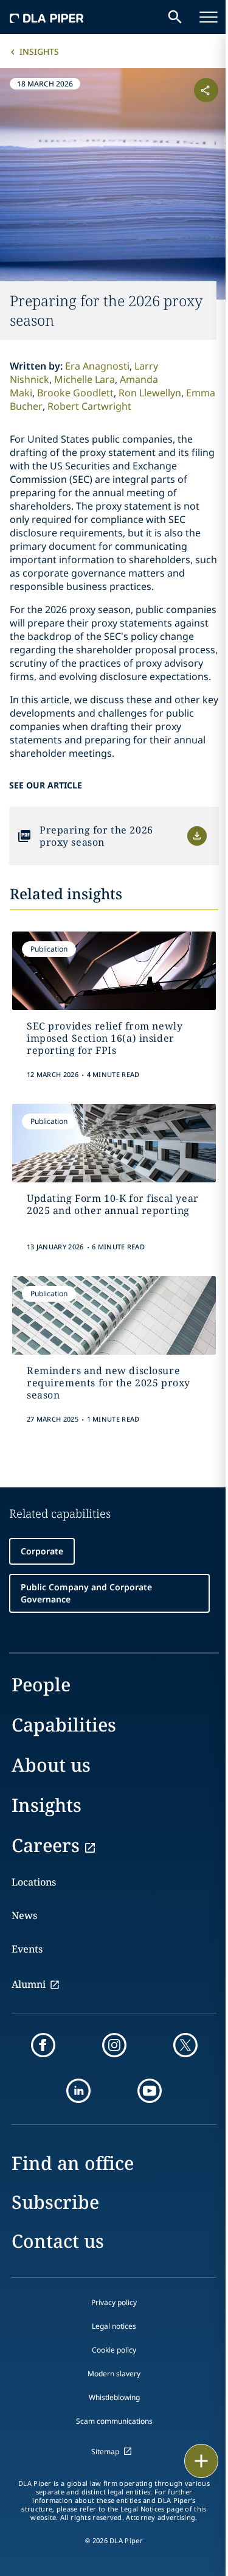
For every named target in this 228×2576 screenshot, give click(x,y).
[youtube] (150, 2091)
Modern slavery (114, 2374)
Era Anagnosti (97, 366)
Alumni (29, 1984)
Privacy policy (114, 2302)
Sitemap (105, 2451)
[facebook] (43, 2045)
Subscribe (55, 2202)
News (24, 1915)
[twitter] (185, 2045)
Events (27, 1949)
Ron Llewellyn (150, 393)
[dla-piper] (47, 17)
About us (51, 1765)
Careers (46, 1845)
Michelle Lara (85, 379)
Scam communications (114, 2421)
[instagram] (114, 2045)
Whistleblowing (114, 2397)
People (41, 1684)
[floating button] (201, 2461)
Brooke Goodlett (75, 393)
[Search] (175, 17)
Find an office (73, 2163)
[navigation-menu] (209, 17)
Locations (34, 1882)
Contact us (58, 2241)
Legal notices (114, 2326)
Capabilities (64, 1725)
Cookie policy (114, 2350)
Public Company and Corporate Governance (86, 1593)
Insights (39, 51)
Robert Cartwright (89, 406)
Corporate (42, 1551)
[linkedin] (78, 2091)
